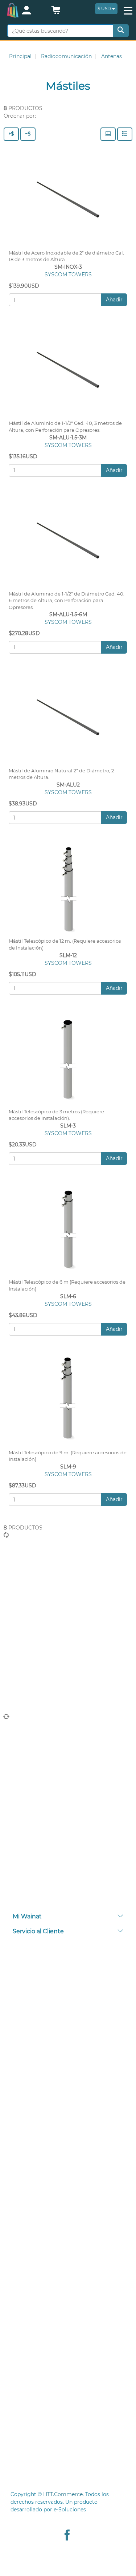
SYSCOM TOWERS (68, 275)
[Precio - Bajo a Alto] (28, 134)
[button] (56, 12)
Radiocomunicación (66, 56)
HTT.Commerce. (63, 2494)
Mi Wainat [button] (27, 1916)
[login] (33, 11)
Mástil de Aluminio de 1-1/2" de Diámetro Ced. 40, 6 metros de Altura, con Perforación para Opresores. (67, 601)
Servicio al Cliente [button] (38, 1931)
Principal (20, 56)
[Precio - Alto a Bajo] (11, 134)
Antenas (112, 56)
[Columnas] (108, 134)
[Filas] (125, 134)
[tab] (68, 1917)
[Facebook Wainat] (67, 2536)
